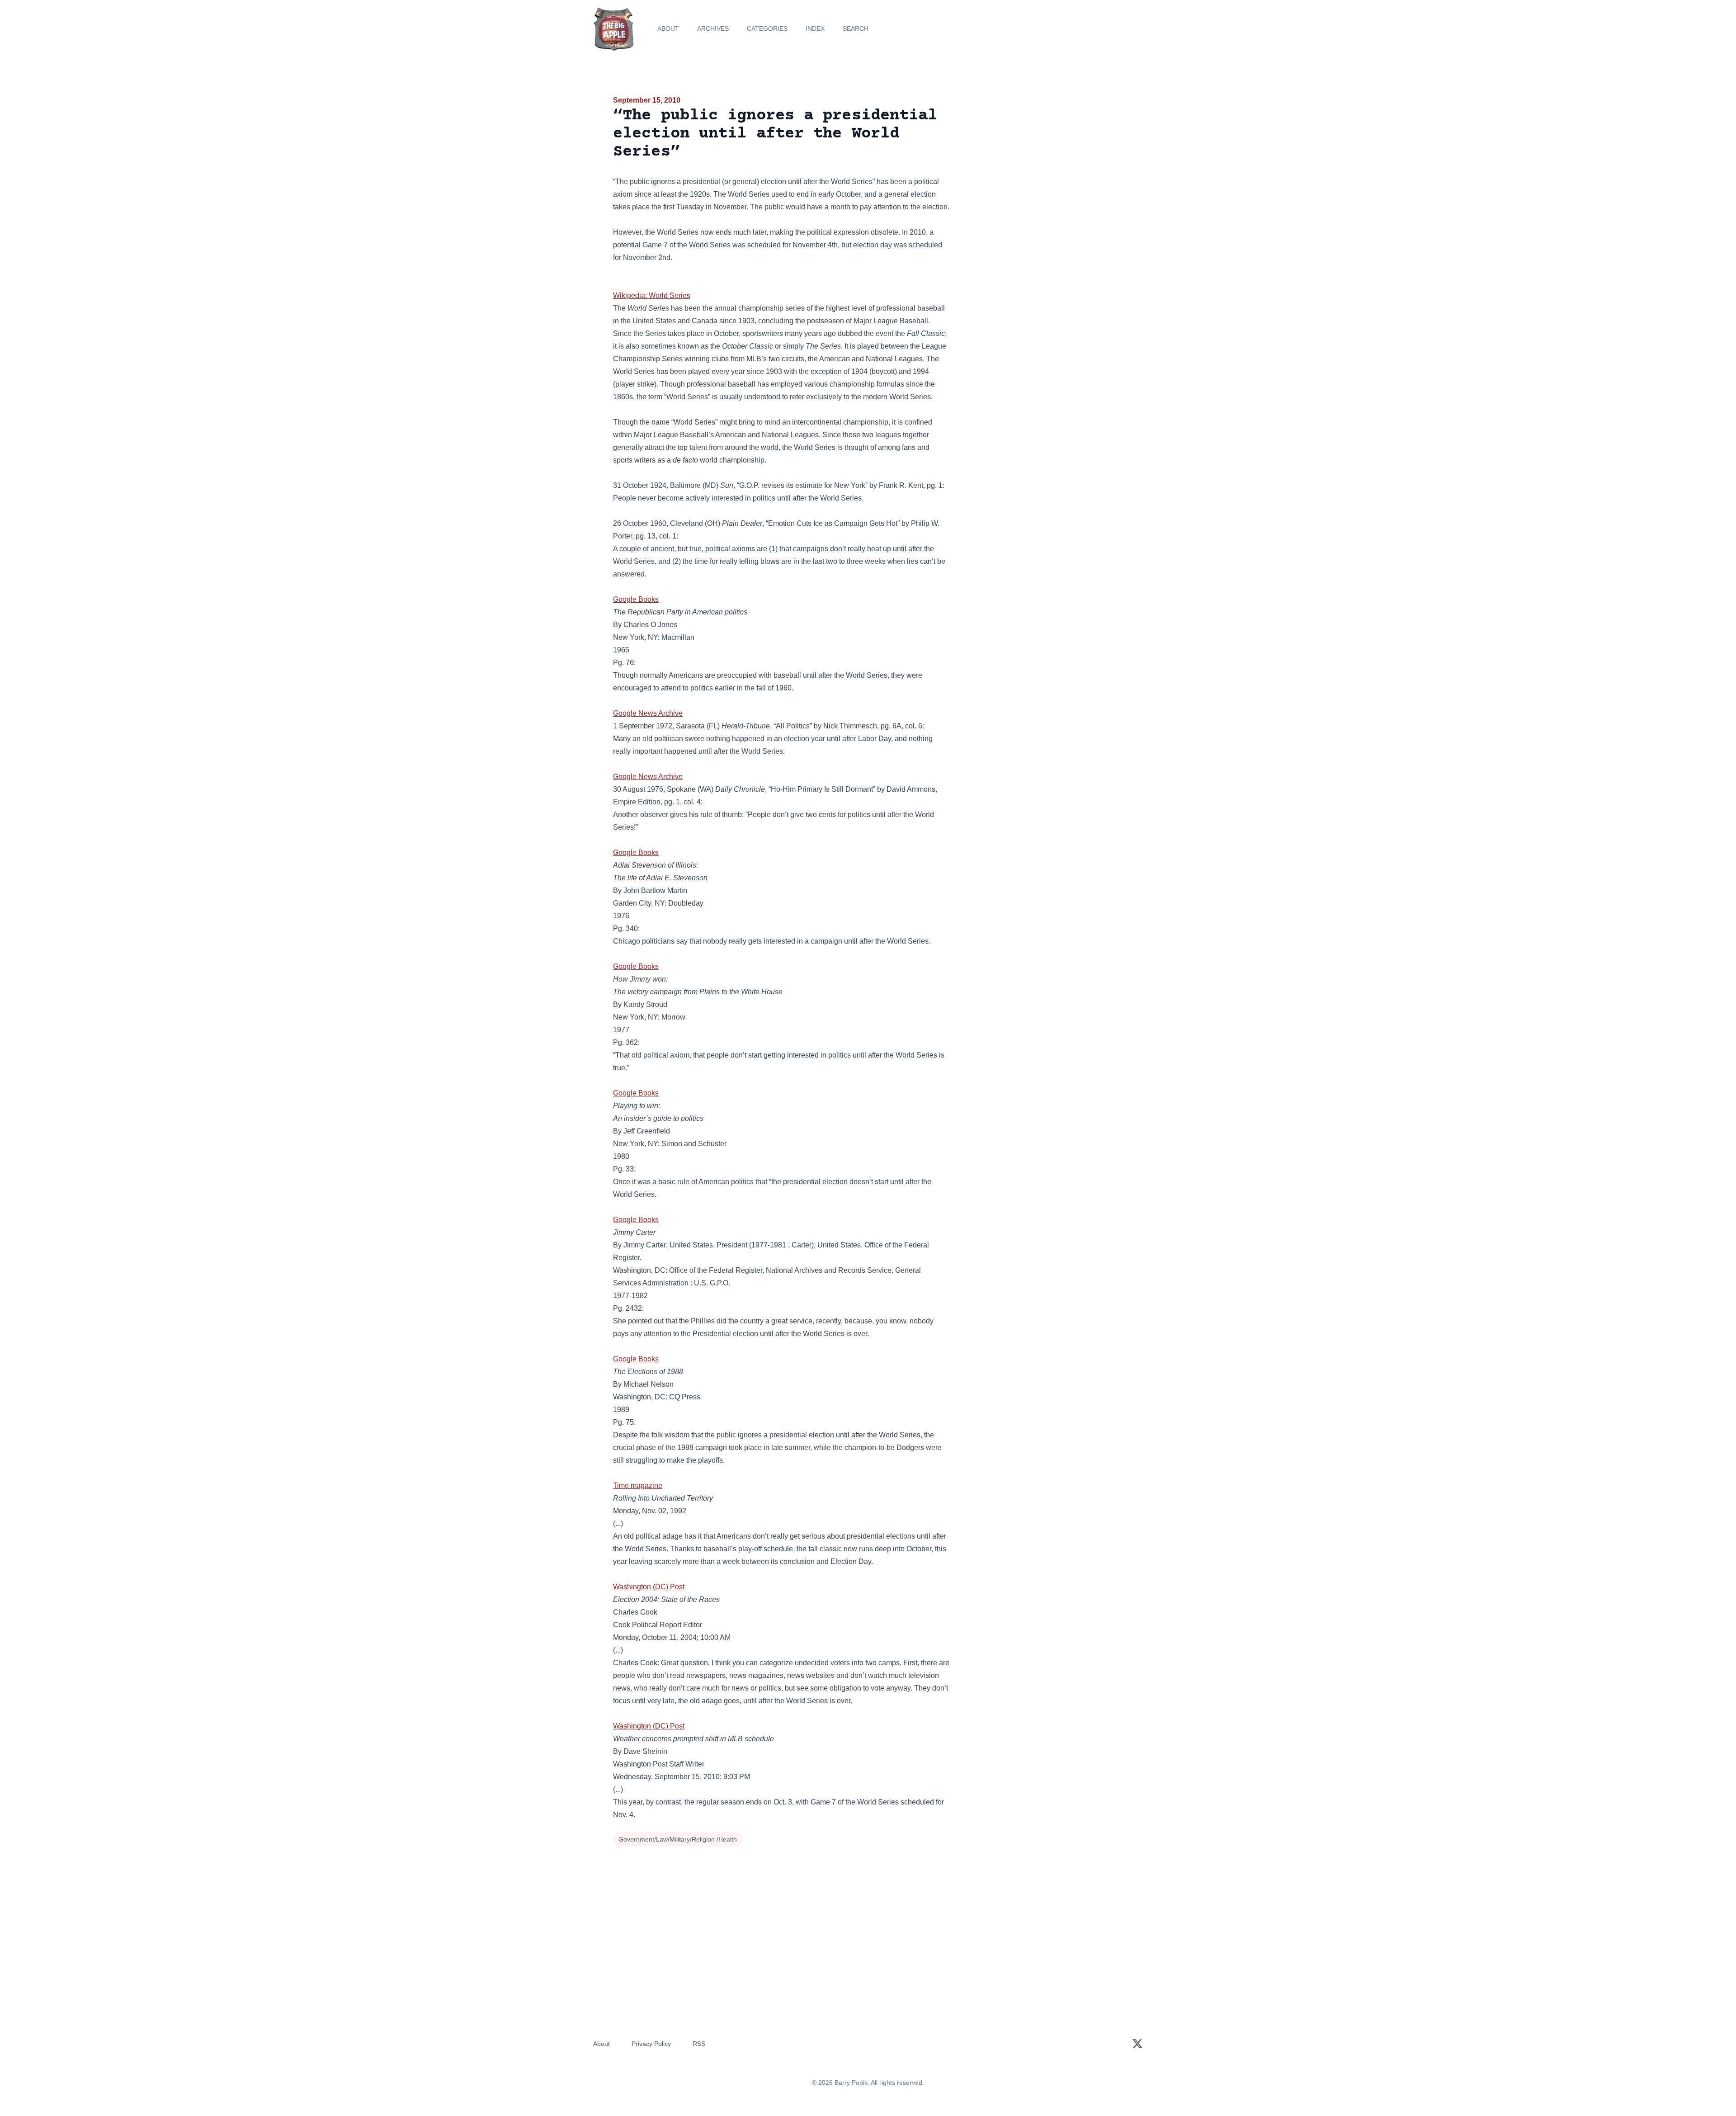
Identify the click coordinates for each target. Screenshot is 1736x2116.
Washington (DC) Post (649, 1587)
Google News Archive (648, 713)
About (668, 28)
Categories (767, 28)
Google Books (636, 599)
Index (815, 28)
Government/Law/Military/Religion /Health (678, 1839)
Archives (713, 28)
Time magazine (638, 1485)
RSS (699, 2044)
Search (856, 28)
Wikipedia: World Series (652, 295)
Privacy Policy (651, 2044)
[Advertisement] (1042, 165)
